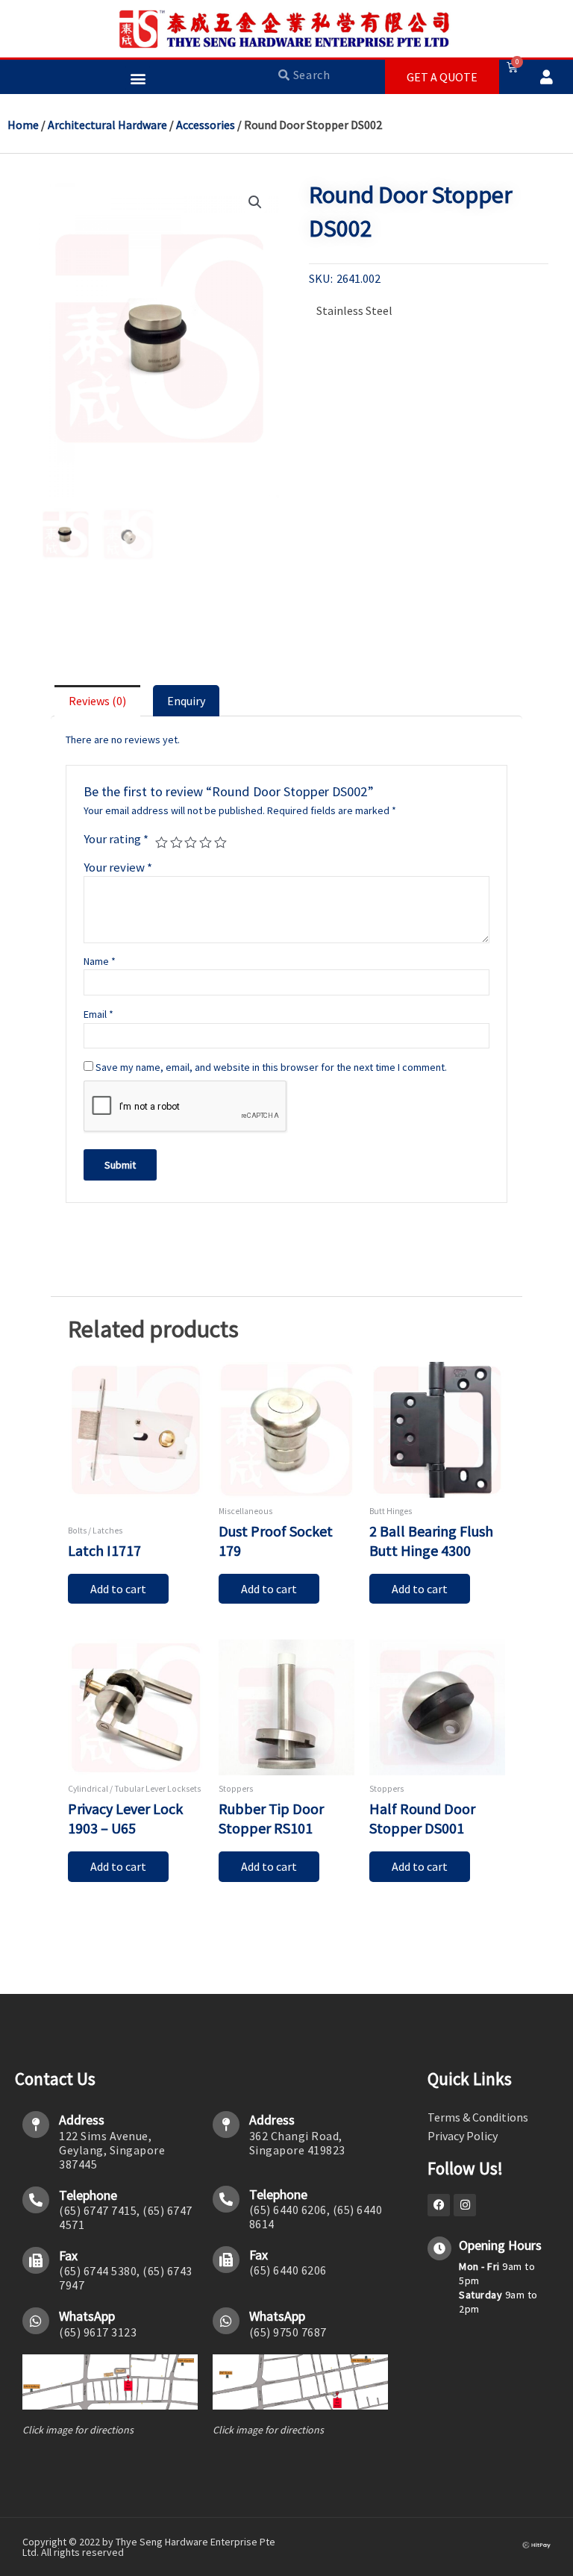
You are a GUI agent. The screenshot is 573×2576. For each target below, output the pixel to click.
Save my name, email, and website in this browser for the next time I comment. (271, 1067)
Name (100, 961)
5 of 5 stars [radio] (220, 843)
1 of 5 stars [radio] (162, 843)
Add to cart (118, 1589)
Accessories (206, 125)
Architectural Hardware (107, 125)
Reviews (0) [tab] (97, 701)
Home (23, 125)
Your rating (116, 839)
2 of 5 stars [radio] (176, 843)
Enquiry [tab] (186, 701)
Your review (118, 867)
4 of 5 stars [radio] (206, 843)
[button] (138, 78)
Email (98, 1014)
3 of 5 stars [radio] (191, 843)
